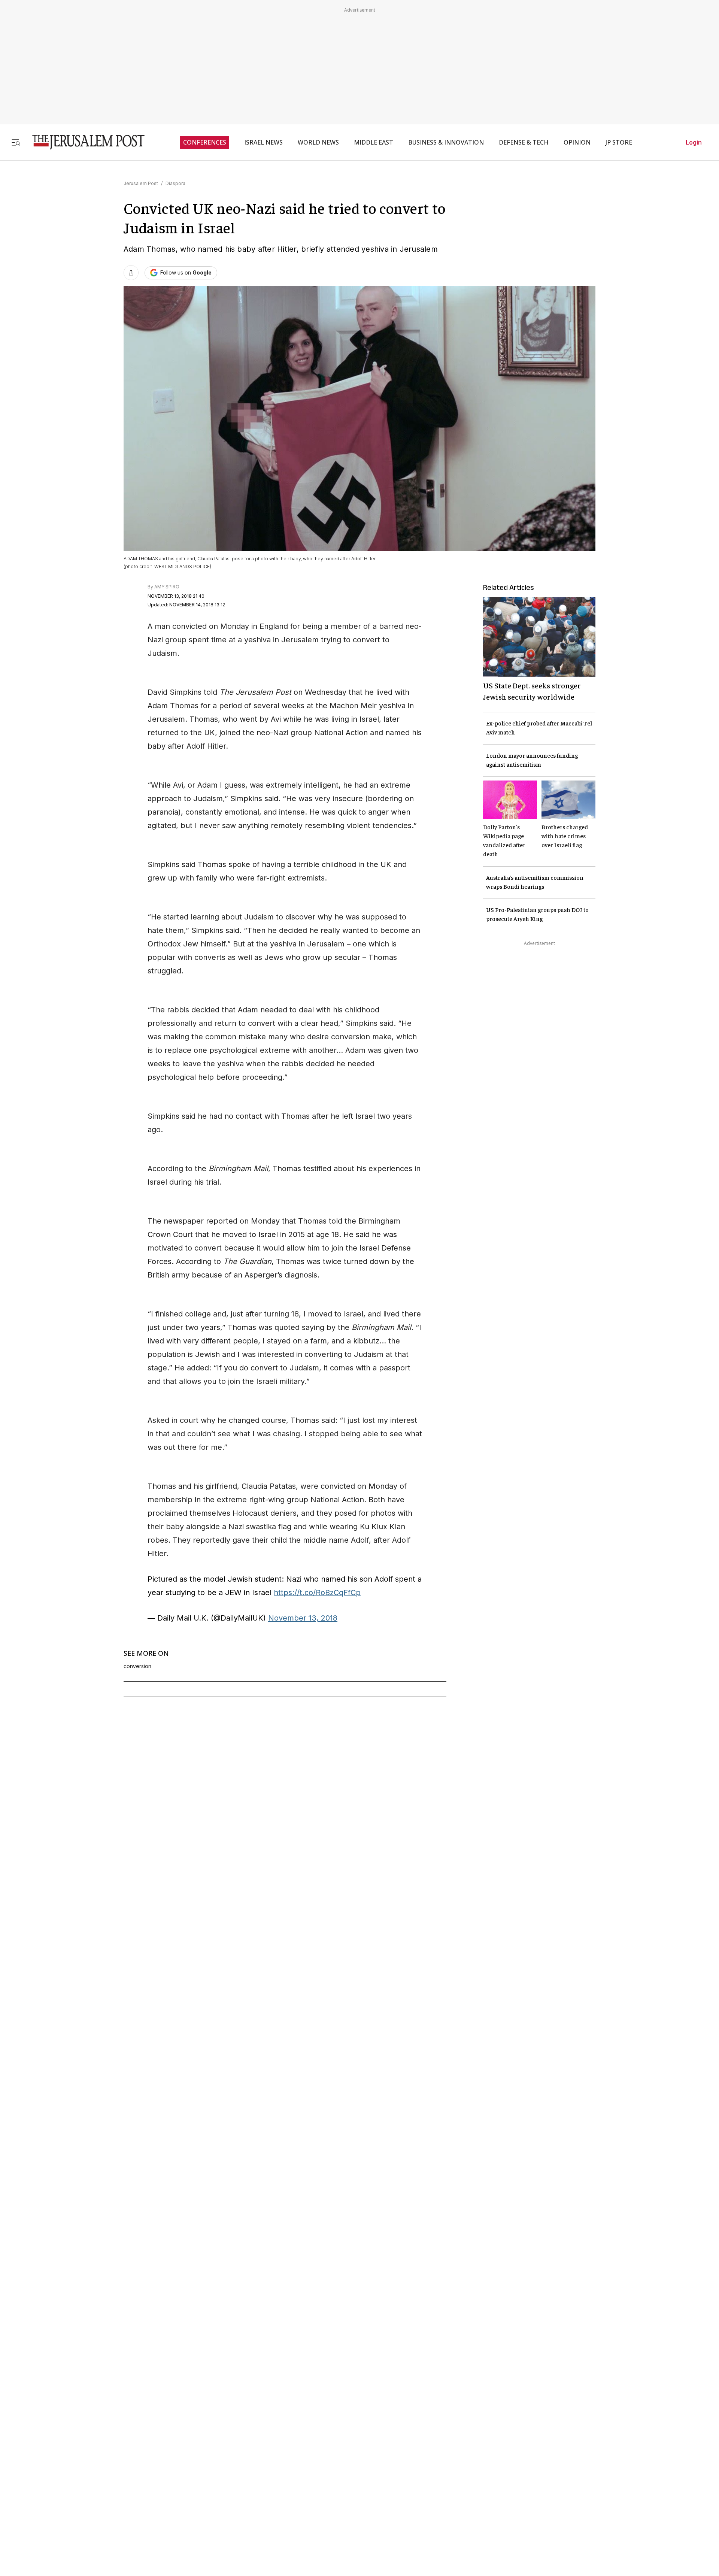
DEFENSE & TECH (524, 142)
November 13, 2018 (303, 1618)
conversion (137, 1666)
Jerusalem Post (141, 183)
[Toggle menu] (16, 142)
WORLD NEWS (318, 142)
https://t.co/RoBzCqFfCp (317, 1592)
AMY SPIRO (167, 587)
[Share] (131, 273)
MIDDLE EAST (374, 142)
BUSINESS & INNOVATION (446, 142)
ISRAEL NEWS (263, 142)
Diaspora (175, 183)
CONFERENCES (205, 142)
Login (694, 142)
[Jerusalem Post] (84, 142)
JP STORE (619, 142)
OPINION (577, 142)
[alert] (67, 2490)
